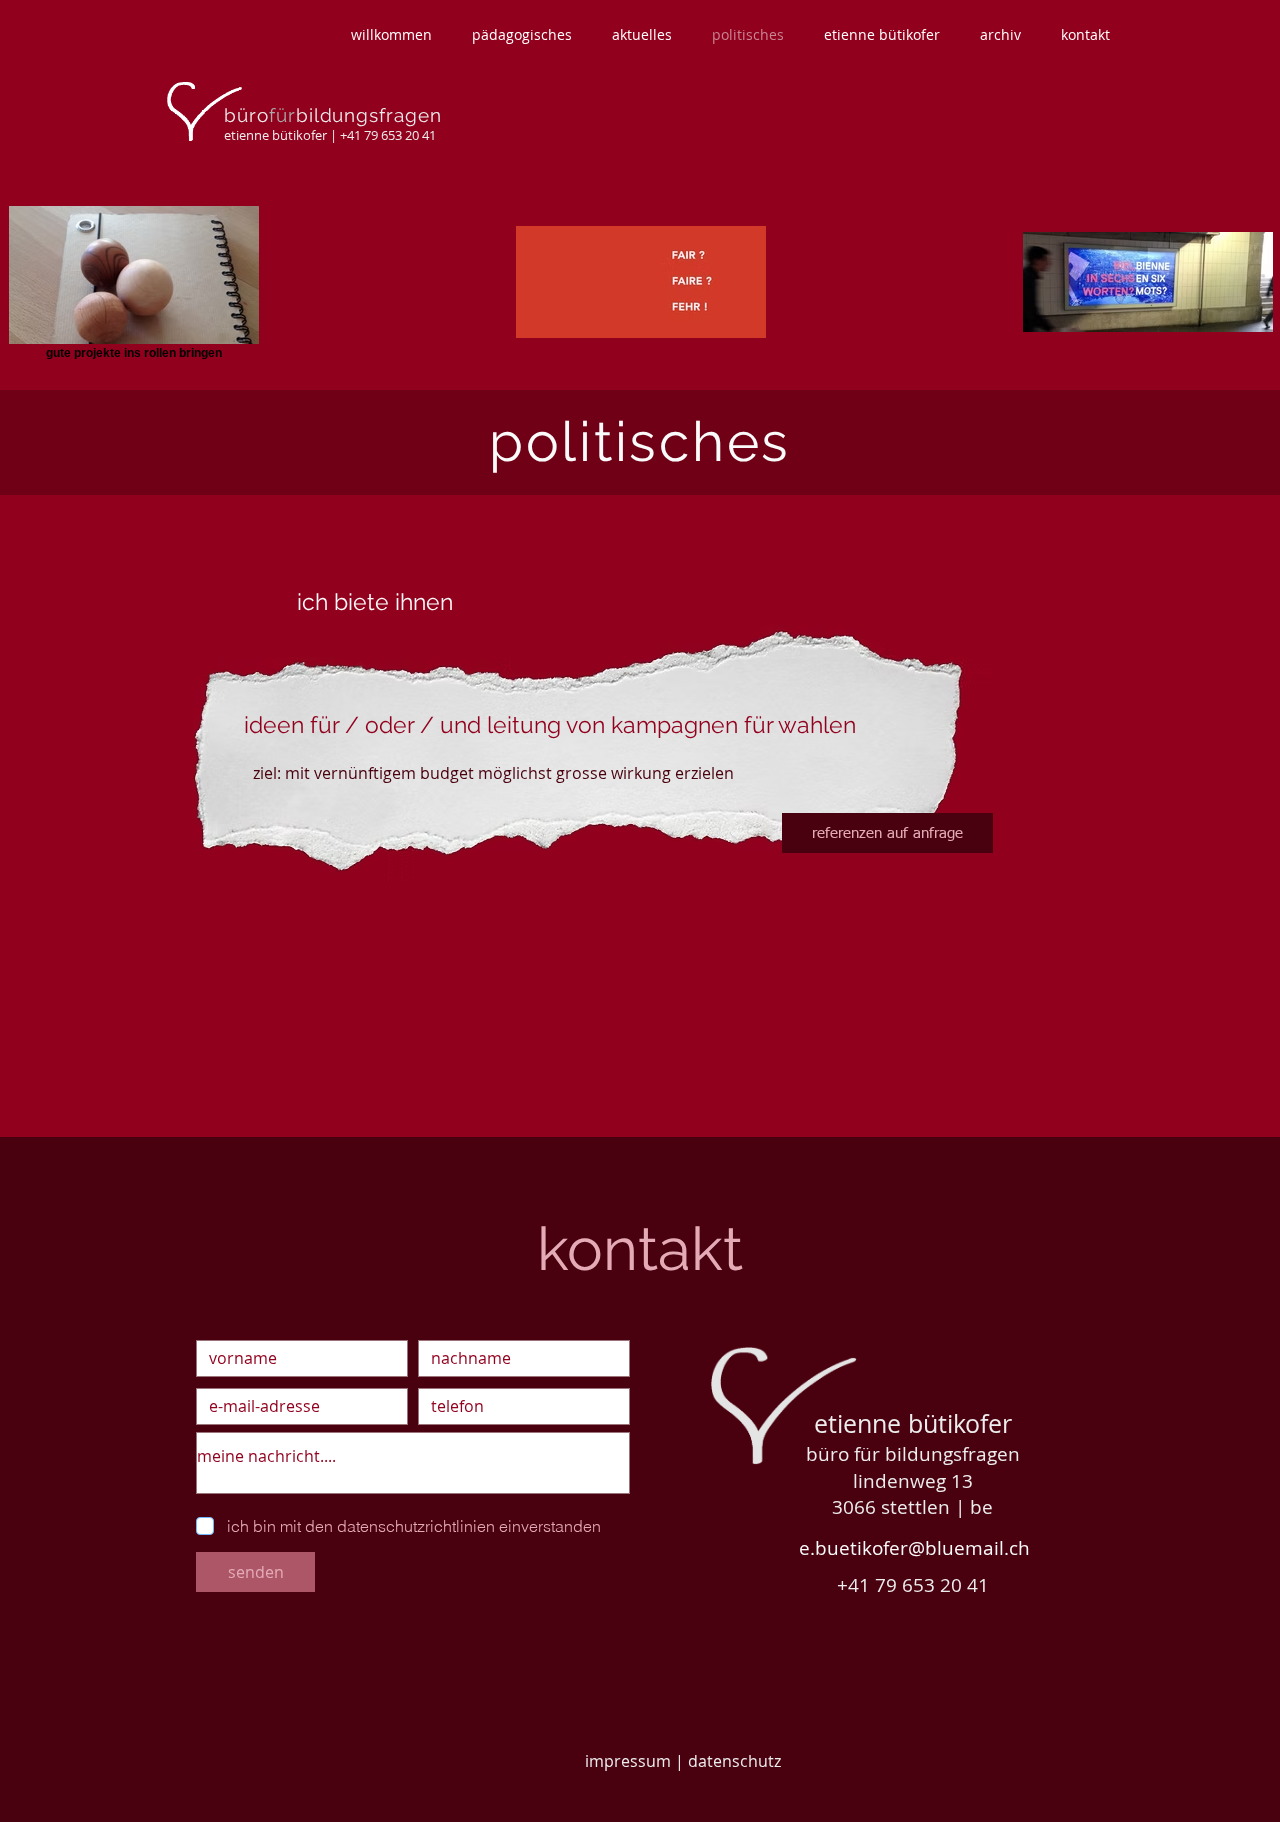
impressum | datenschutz (683, 1761)
